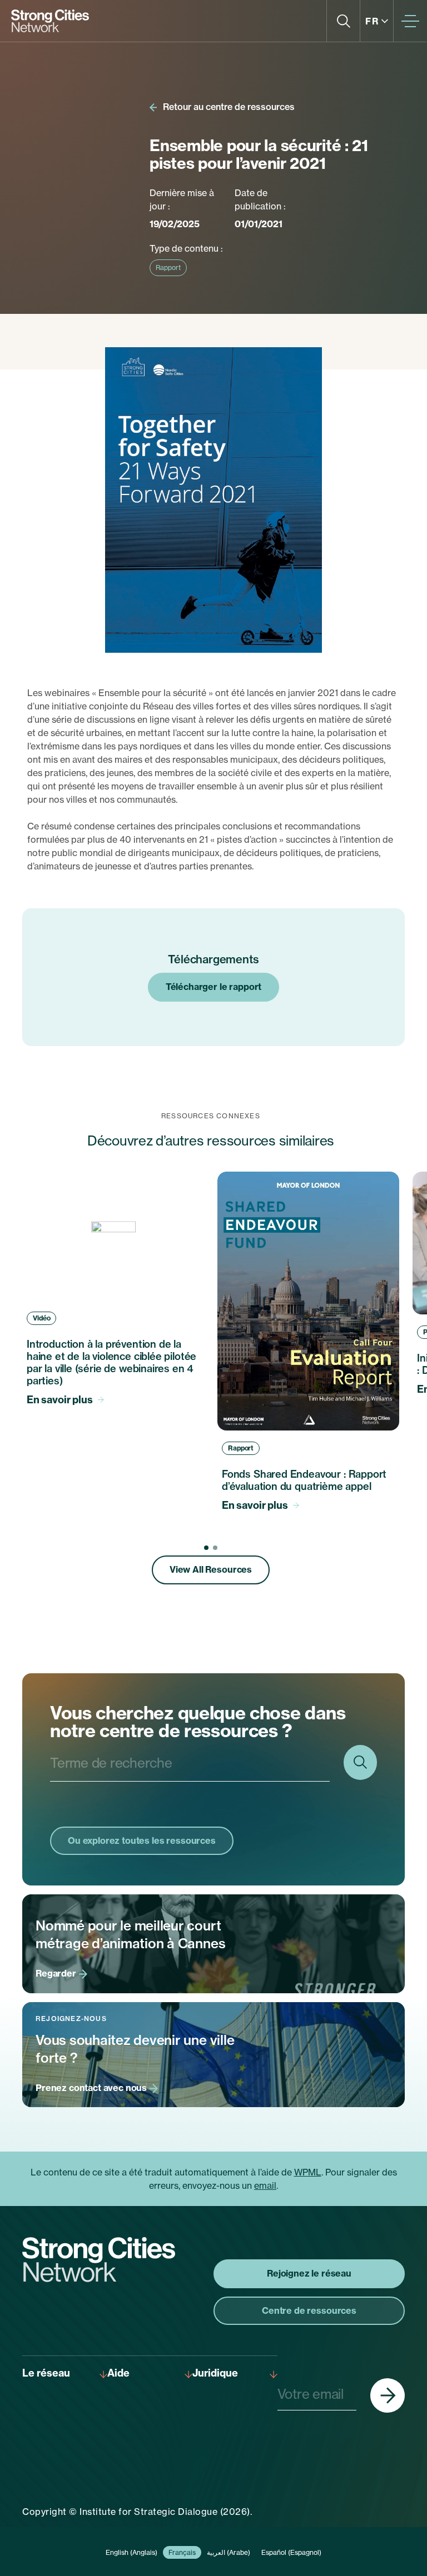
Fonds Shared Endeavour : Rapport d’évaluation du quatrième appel (304, 1480)
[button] (206, 1548)
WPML (308, 2172)
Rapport (168, 267)
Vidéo (41, 1318)
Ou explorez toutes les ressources (142, 1840)
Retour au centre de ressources (227, 107)
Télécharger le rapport (213, 987)
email (265, 2185)
